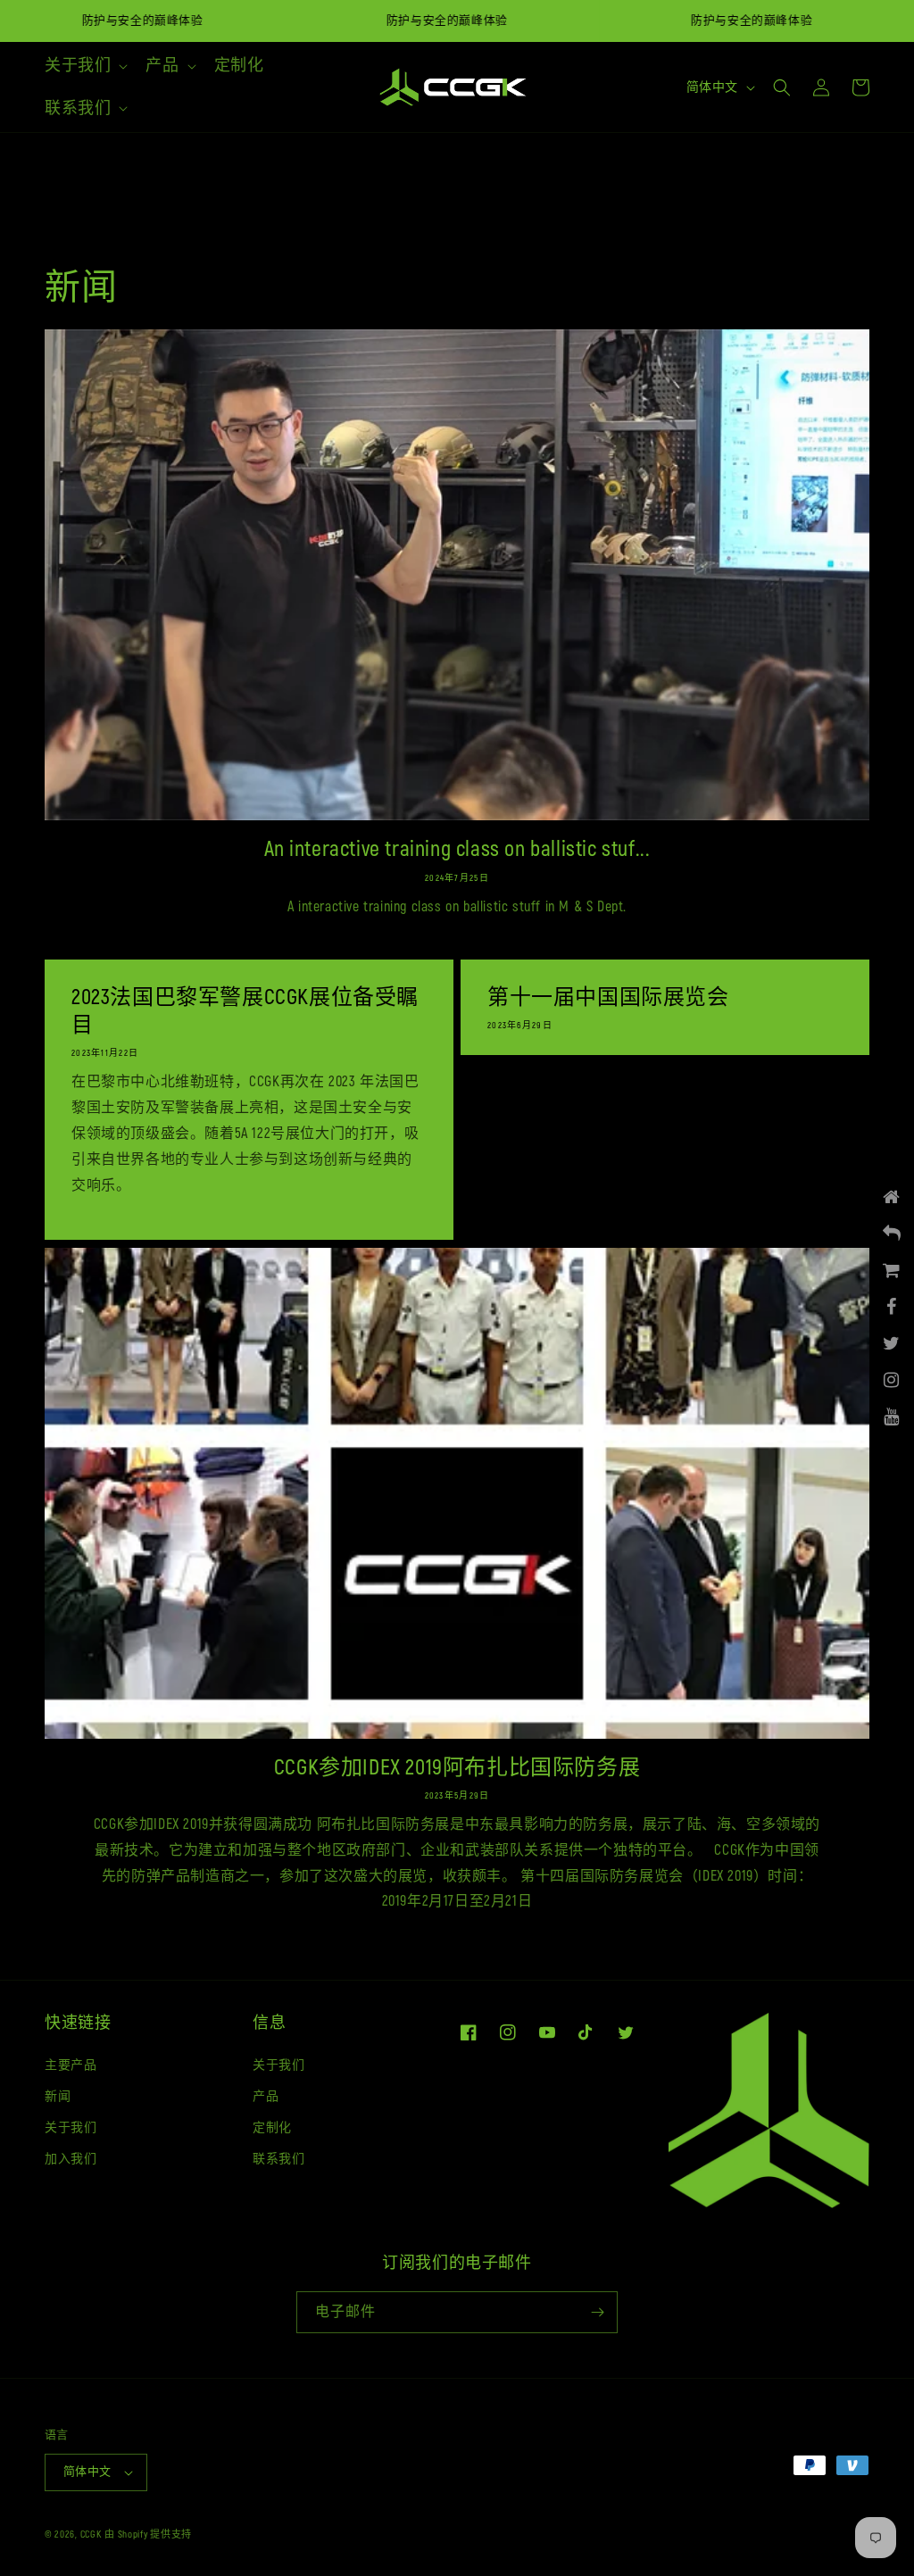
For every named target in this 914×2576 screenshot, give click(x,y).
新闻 (58, 2096)
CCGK (91, 2534)
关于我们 (71, 2127)
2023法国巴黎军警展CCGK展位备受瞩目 (245, 1011)
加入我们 (71, 2159)
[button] (84, 66)
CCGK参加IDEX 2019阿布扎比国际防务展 (457, 1768)
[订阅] (597, 2312)
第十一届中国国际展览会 (608, 997)
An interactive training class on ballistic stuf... (457, 849)
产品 (266, 2096)
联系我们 (278, 2159)
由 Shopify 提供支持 (148, 2534)
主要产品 (71, 2065)
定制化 (272, 2127)
